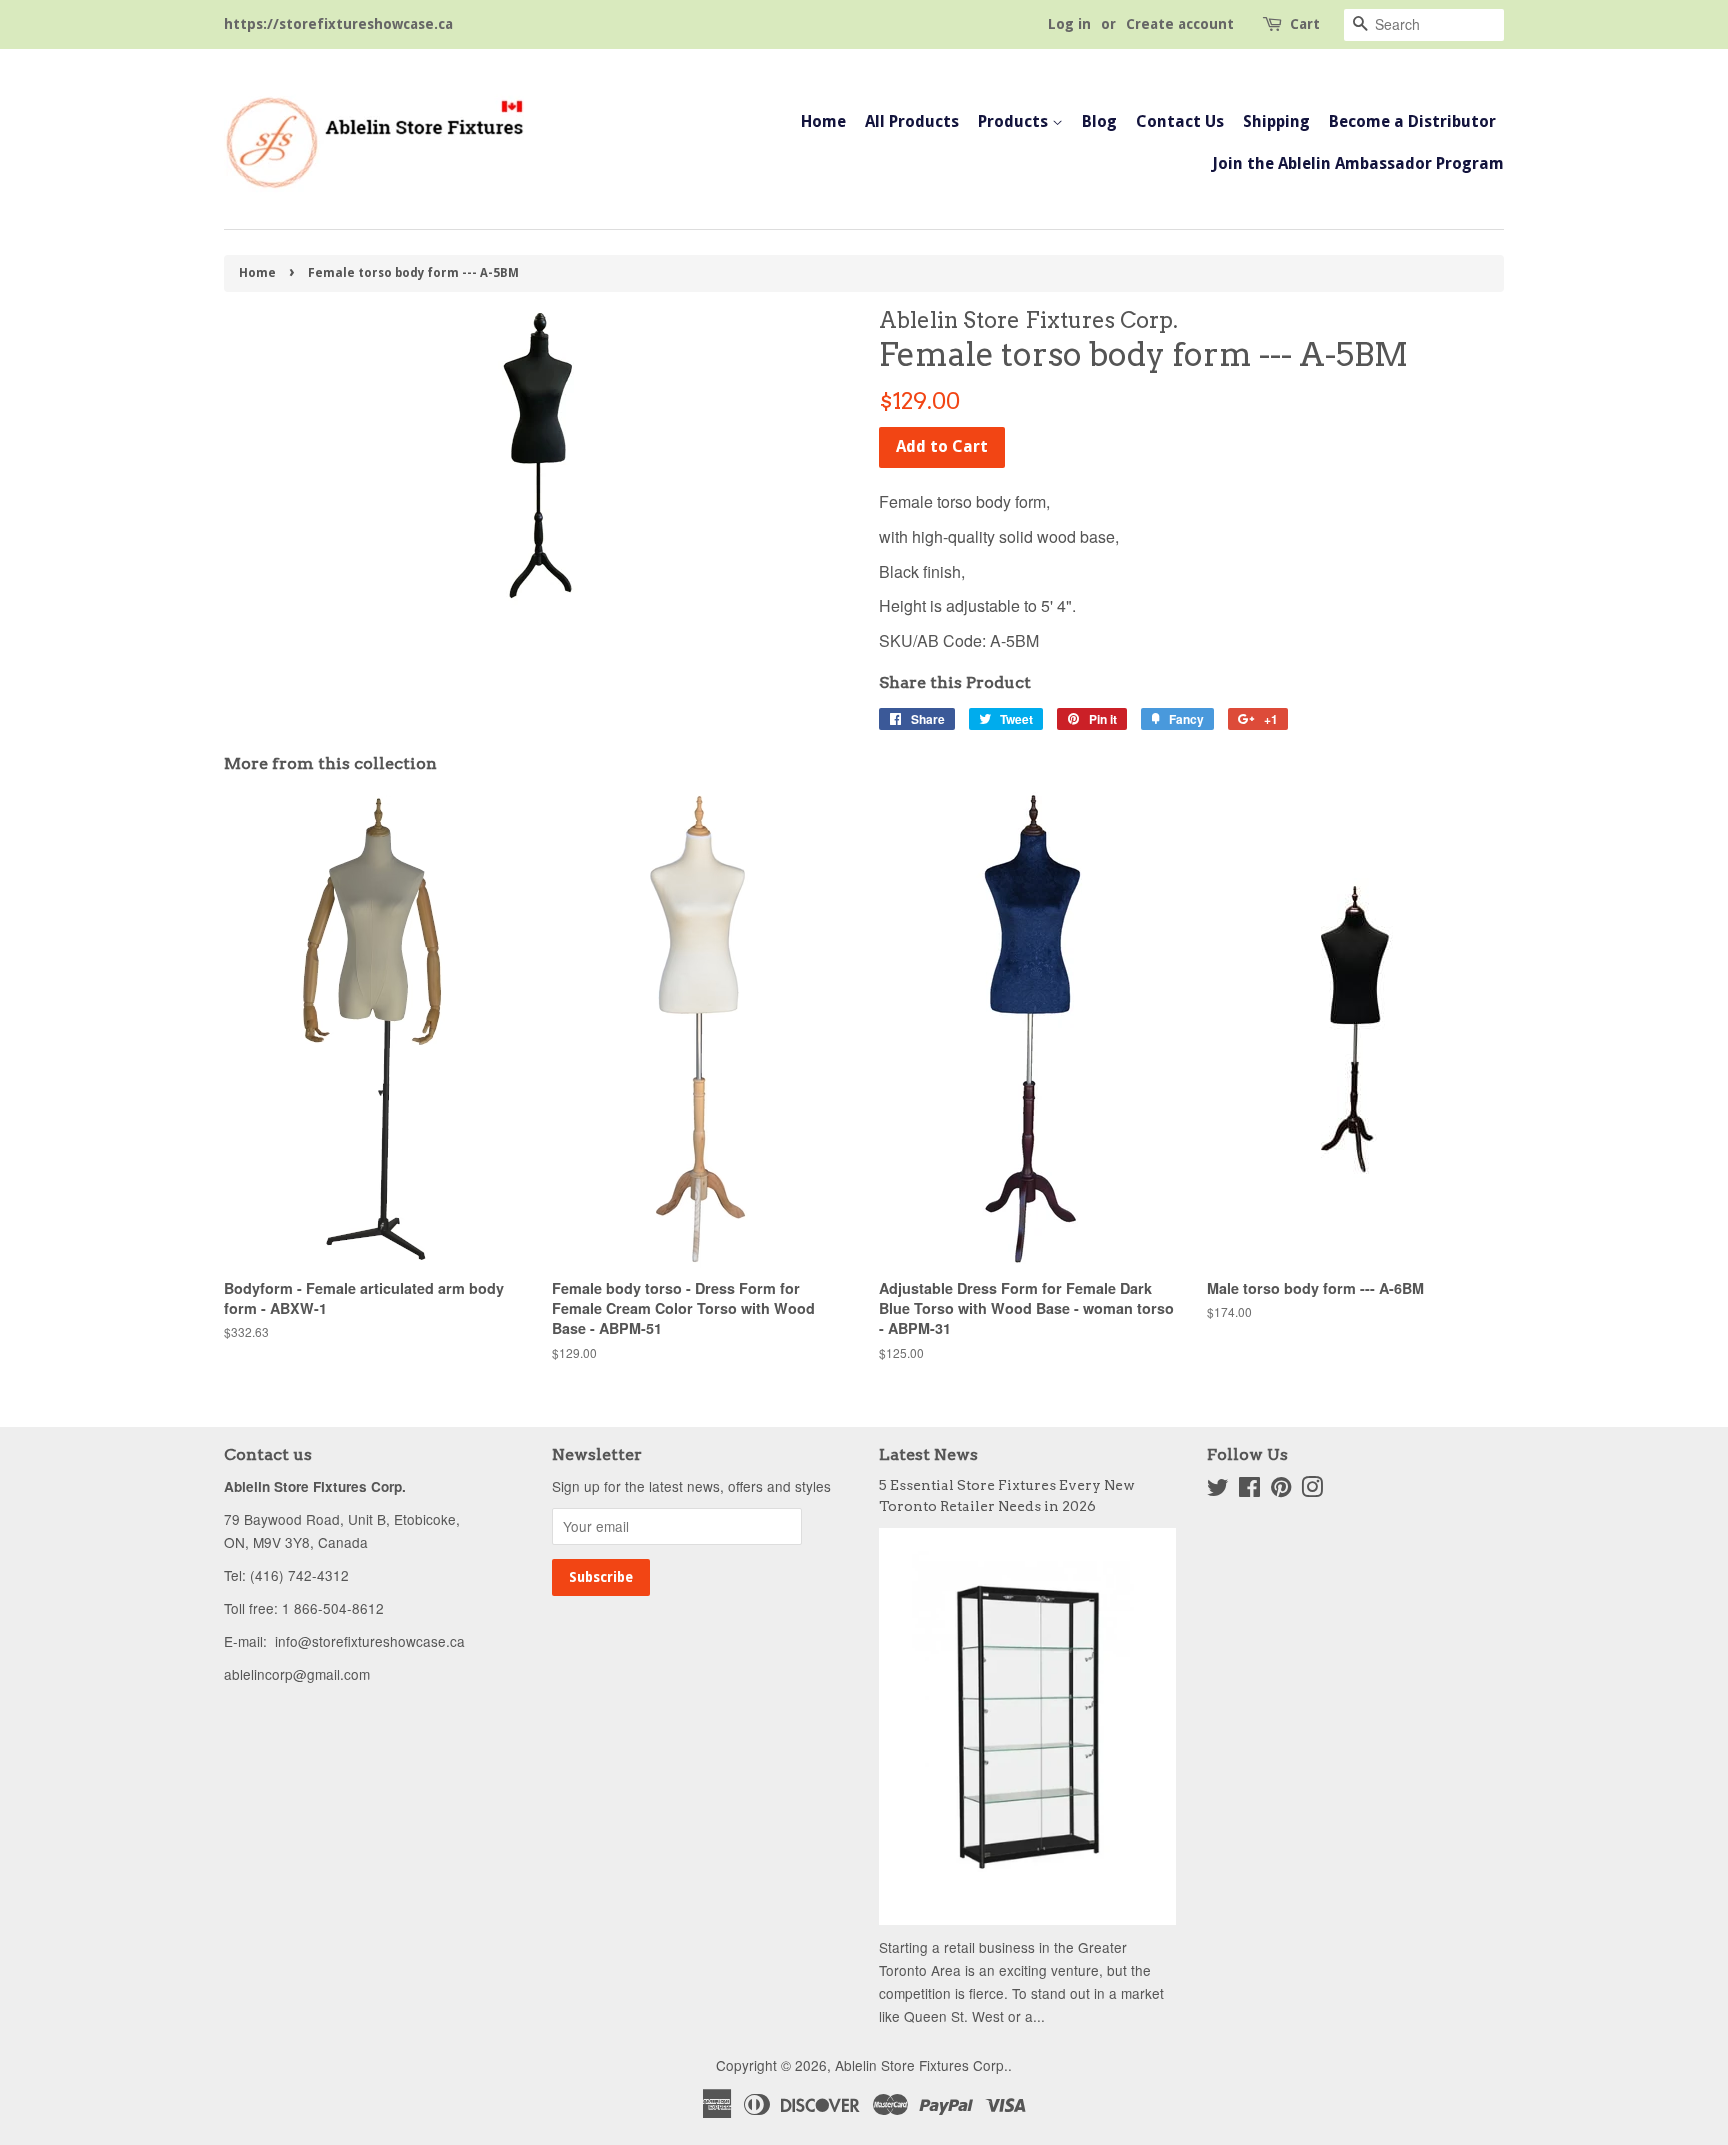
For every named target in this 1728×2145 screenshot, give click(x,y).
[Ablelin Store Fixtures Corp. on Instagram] (1312, 1490)
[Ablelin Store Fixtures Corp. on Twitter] (1218, 1490)
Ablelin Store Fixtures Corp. (921, 2065)
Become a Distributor (1412, 121)
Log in (1069, 24)
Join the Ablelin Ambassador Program (1358, 163)
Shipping (1276, 121)
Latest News (928, 1454)
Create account (1180, 24)
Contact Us (1180, 121)
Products (1015, 121)
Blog (1099, 121)
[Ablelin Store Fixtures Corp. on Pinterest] (1281, 1490)
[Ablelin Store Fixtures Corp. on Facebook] (1249, 1490)
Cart (1305, 24)
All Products (912, 121)
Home (823, 121)
